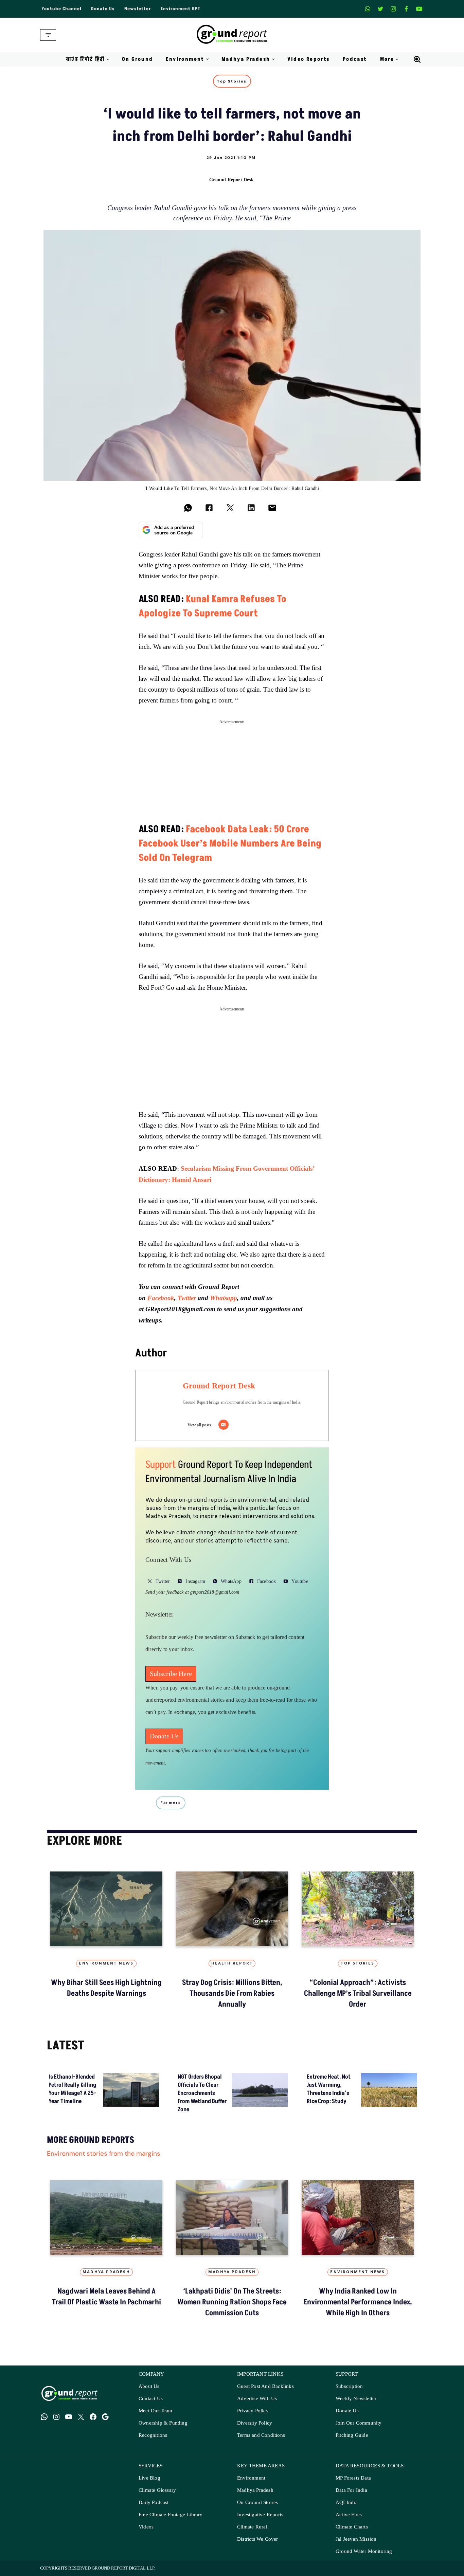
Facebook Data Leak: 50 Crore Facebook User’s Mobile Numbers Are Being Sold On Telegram (230, 844)
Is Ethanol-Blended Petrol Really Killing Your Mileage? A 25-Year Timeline (72, 2089)
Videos (146, 2527)
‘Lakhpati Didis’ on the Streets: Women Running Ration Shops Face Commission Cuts (232, 2302)
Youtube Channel (61, 9)
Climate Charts (352, 2527)
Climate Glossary (157, 2490)
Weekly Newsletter (356, 2399)
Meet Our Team (156, 2411)
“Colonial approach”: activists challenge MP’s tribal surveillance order (358, 1994)
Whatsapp (224, 1298)
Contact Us (151, 2399)
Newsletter (138, 9)
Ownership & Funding (163, 2423)
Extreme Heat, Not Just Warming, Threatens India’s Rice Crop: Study (329, 2089)
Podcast (355, 59)
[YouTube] (69, 2417)
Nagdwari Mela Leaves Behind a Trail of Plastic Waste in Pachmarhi (106, 2297)
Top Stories (232, 81)
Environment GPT (181, 9)
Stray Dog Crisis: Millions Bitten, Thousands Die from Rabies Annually (232, 1994)
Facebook (161, 1298)
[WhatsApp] (44, 2417)
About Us (149, 2386)
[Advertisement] (232, 775)
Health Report (232, 1963)
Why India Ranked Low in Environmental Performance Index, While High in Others (358, 2302)
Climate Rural (252, 2527)
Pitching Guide (352, 2435)
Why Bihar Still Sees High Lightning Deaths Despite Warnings (106, 1988)
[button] (108, 59)
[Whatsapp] (368, 9)
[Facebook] (406, 9)
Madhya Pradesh (106, 2272)
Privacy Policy (253, 2411)
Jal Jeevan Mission (356, 2539)
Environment (251, 2478)
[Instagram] (393, 9)
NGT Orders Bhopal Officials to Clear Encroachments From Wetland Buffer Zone (202, 2093)
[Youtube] (419, 9)
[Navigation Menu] (48, 35)
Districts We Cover (258, 2539)
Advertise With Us (257, 2399)
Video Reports (309, 59)
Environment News (106, 1963)
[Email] (224, 1425)
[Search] (417, 59)
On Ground (138, 59)
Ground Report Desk (231, 179)
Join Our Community (359, 2423)
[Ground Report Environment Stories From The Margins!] (232, 35)
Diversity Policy (255, 2423)
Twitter (187, 1298)
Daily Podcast (154, 2502)
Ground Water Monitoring (364, 2551)
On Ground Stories (257, 2502)
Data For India (351, 2490)
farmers (171, 1803)
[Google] (105, 2417)
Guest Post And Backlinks (265, 2386)
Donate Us (103, 9)
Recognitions (153, 2435)
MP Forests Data (353, 2478)
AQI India (347, 2502)
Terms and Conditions (261, 2435)
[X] (380, 9)
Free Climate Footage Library (171, 2515)
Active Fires (349, 2515)
